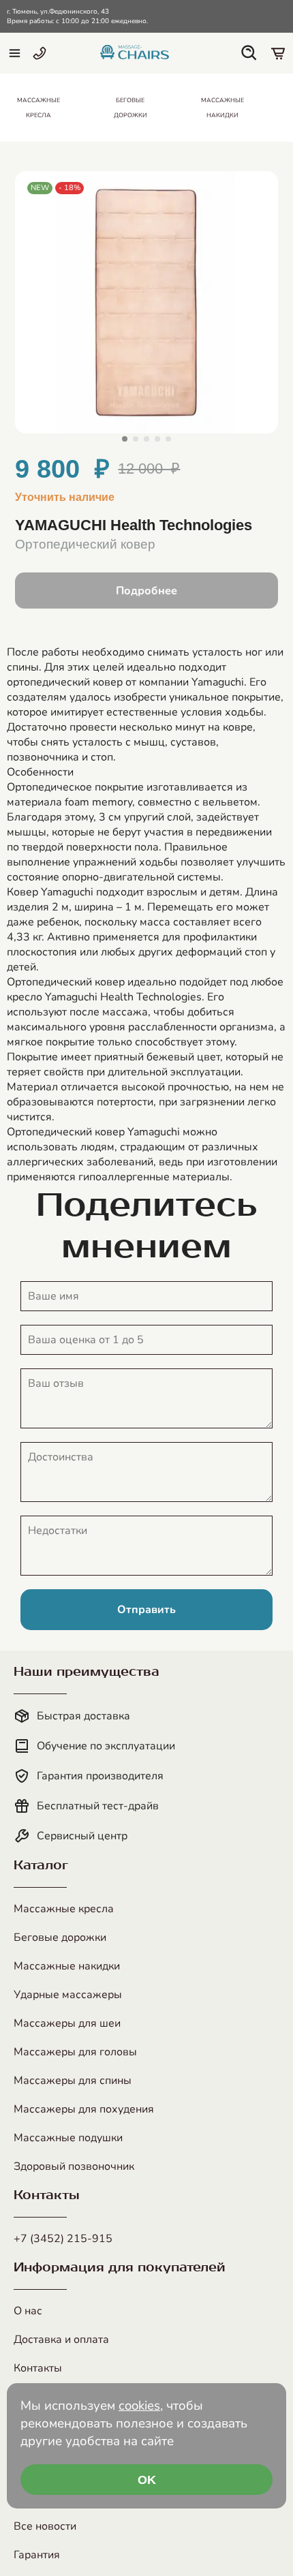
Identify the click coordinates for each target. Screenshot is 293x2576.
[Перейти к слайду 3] (146, 439)
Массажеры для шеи (67, 2023)
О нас (28, 2311)
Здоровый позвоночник (74, 2166)
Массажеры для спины (73, 2081)
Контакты (38, 2368)
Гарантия (37, 2555)
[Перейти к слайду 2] (136, 439)
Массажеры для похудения (84, 2109)
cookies (139, 2406)
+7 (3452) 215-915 (63, 2239)
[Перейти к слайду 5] (168, 439)
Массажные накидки (67, 1966)
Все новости (45, 2526)
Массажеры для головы (75, 2052)
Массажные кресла (64, 1909)
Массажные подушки (68, 2138)
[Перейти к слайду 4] (157, 439)
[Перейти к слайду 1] (125, 439)
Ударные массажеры (68, 1995)
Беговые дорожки (60, 1937)
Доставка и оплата (61, 2340)
